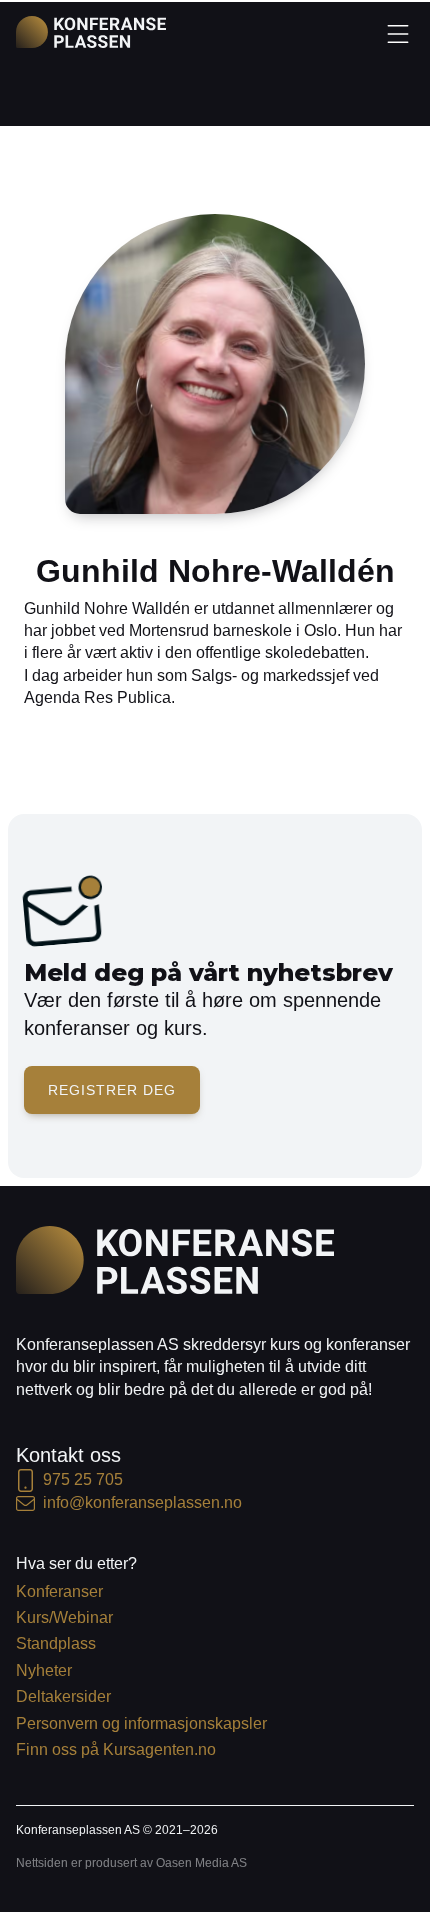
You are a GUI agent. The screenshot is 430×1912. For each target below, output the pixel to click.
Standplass (56, 1643)
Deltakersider (63, 1696)
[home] (91, 32)
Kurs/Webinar (64, 1617)
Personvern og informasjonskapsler (141, 1723)
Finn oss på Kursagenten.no (116, 1749)
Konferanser (59, 1591)
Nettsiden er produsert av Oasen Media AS (131, 1863)
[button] (398, 33)
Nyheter (44, 1670)
